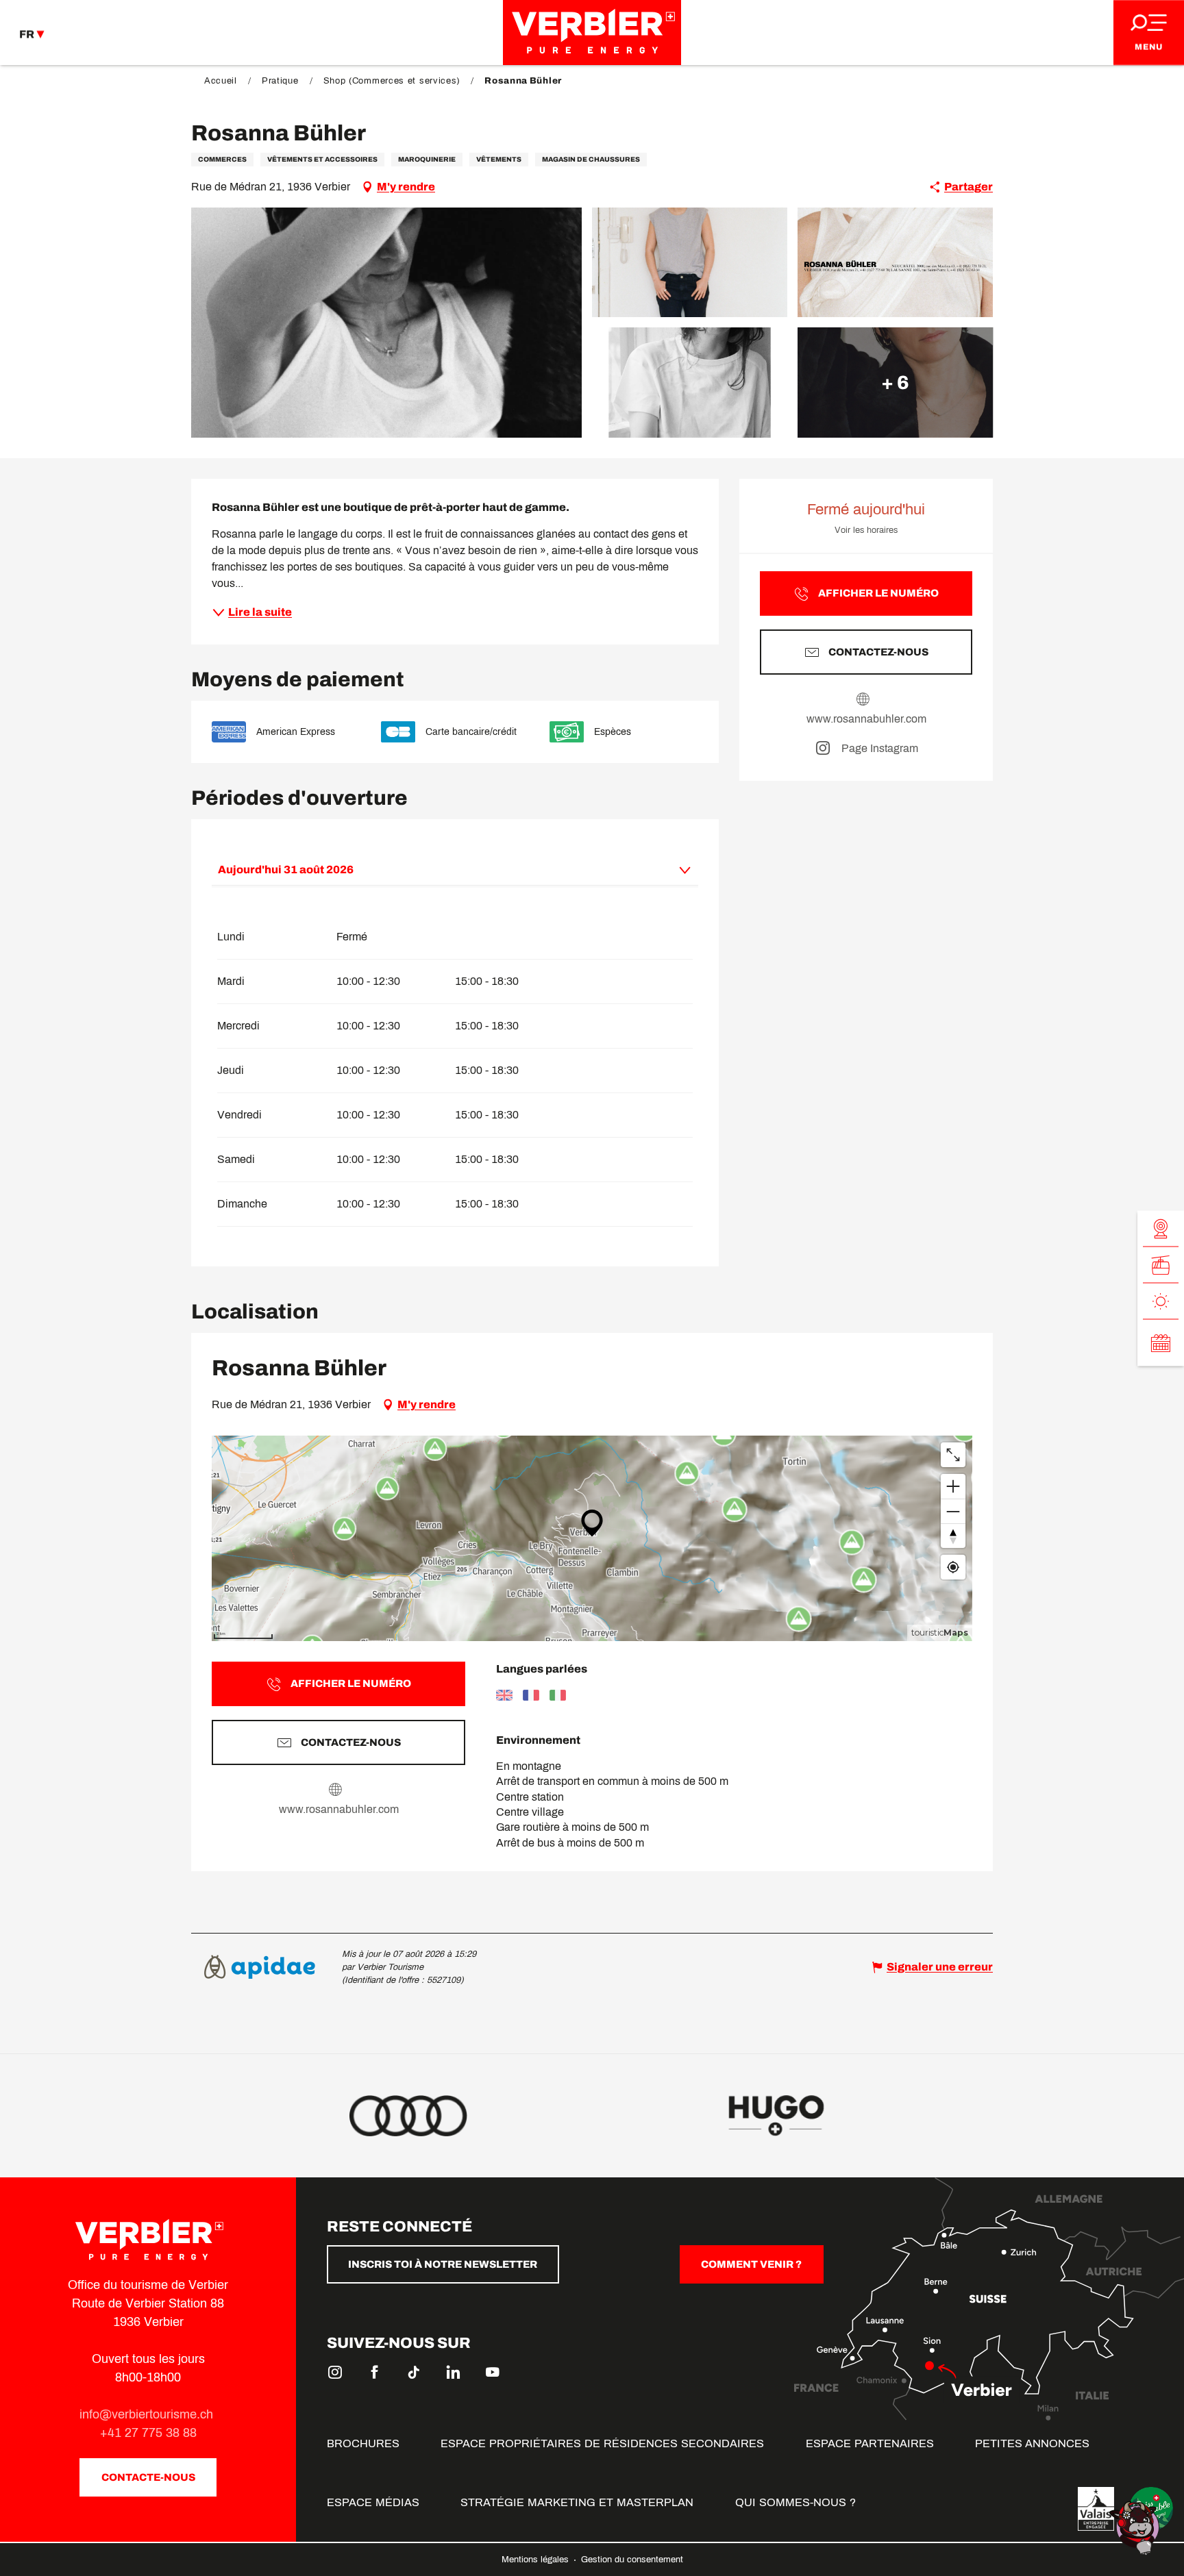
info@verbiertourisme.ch (148, 2414)
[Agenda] (1161, 1342)
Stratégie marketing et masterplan (577, 2502)
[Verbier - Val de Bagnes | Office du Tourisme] (592, 33)
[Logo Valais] (1096, 2509)
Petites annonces (1032, 2443)
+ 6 (895, 382)
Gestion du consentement (632, 2560)
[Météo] (1161, 1301)
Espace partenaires (870, 2443)
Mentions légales (536, 2560)
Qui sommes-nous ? (795, 2502)
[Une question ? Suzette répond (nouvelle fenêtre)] (1136, 2527)
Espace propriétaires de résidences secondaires (602, 2443)
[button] (386, 323)
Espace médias (373, 2502)
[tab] (441, 869)
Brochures (363, 2443)
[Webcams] (1161, 1228)
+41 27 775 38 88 (148, 2433)
